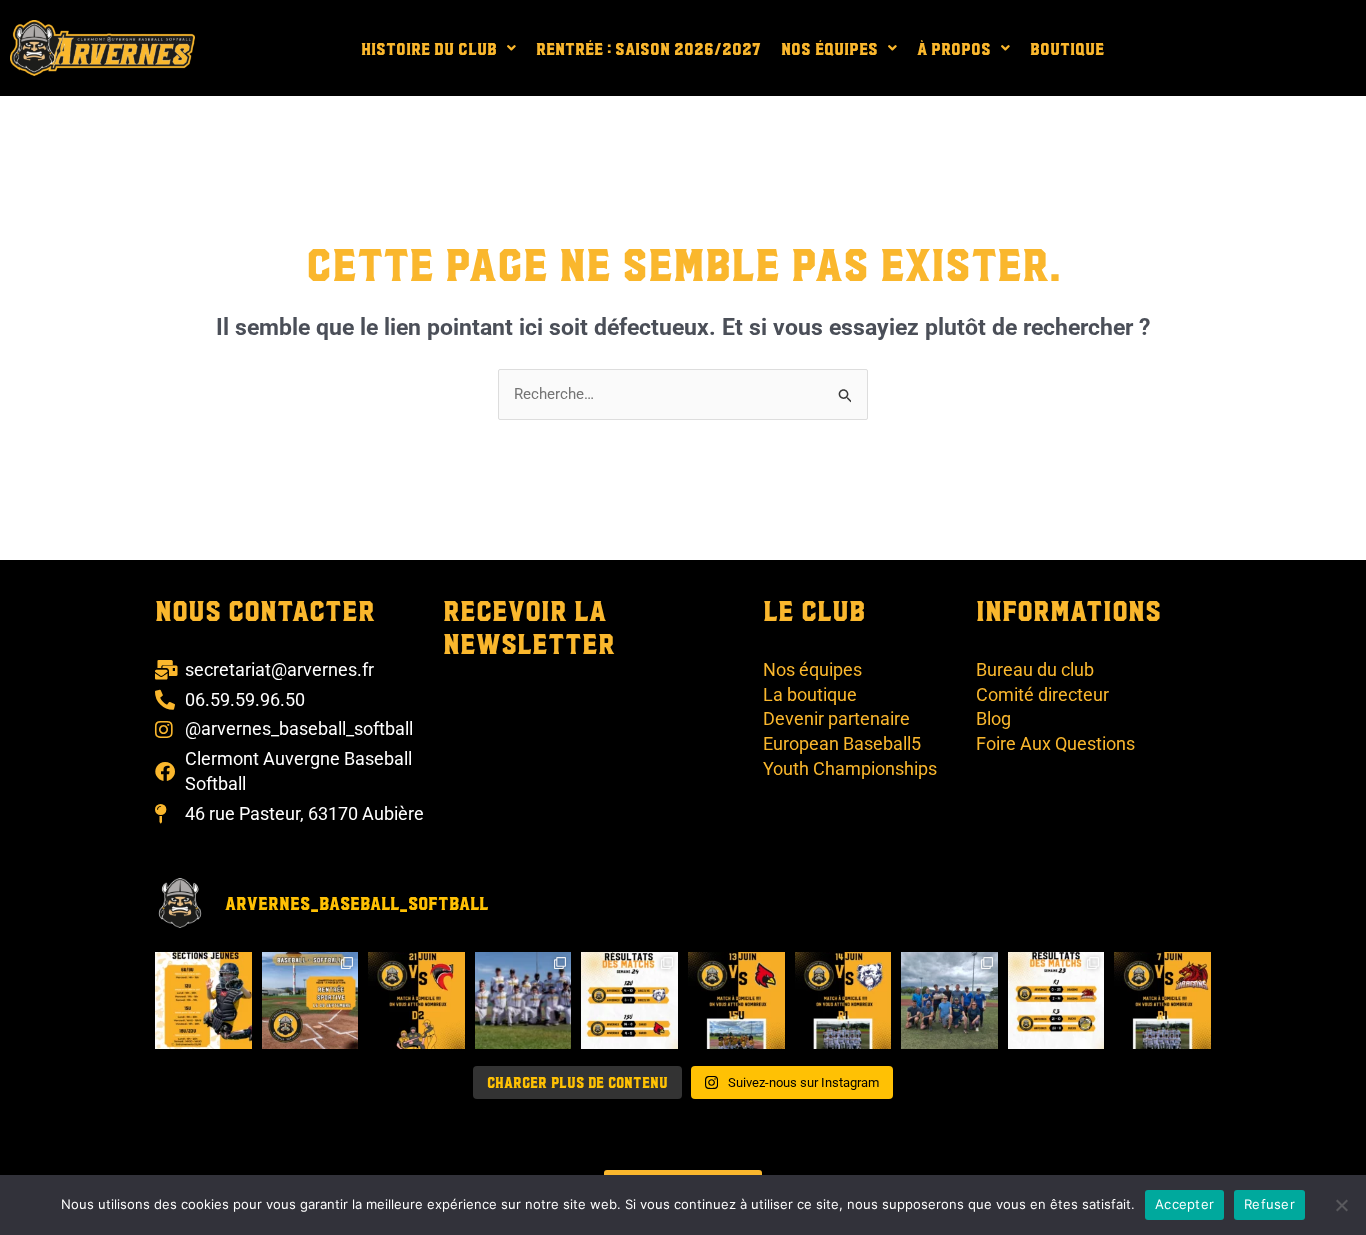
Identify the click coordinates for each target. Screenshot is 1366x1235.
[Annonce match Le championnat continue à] (843, 1000)
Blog (993, 718)
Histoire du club (429, 48)
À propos (954, 48)
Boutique (1067, 48)
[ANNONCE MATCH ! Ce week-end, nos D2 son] (416, 1000)
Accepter (1184, 1204)
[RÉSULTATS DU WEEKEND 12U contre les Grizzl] (629, 1000)
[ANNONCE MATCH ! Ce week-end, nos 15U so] (736, 1000)
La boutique (810, 694)
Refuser (1269, 1204)
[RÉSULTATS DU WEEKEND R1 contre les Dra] (1056, 1000)
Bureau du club (1035, 669)
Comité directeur (1042, 694)
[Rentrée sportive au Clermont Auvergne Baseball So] (310, 1000)
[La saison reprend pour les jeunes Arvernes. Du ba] (203, 1000)
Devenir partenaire (836, 718)
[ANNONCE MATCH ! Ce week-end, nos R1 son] (1162, 1000)
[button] (438, 48)
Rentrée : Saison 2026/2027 (648, 48)
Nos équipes (829, 48)
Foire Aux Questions (1055, 743)
